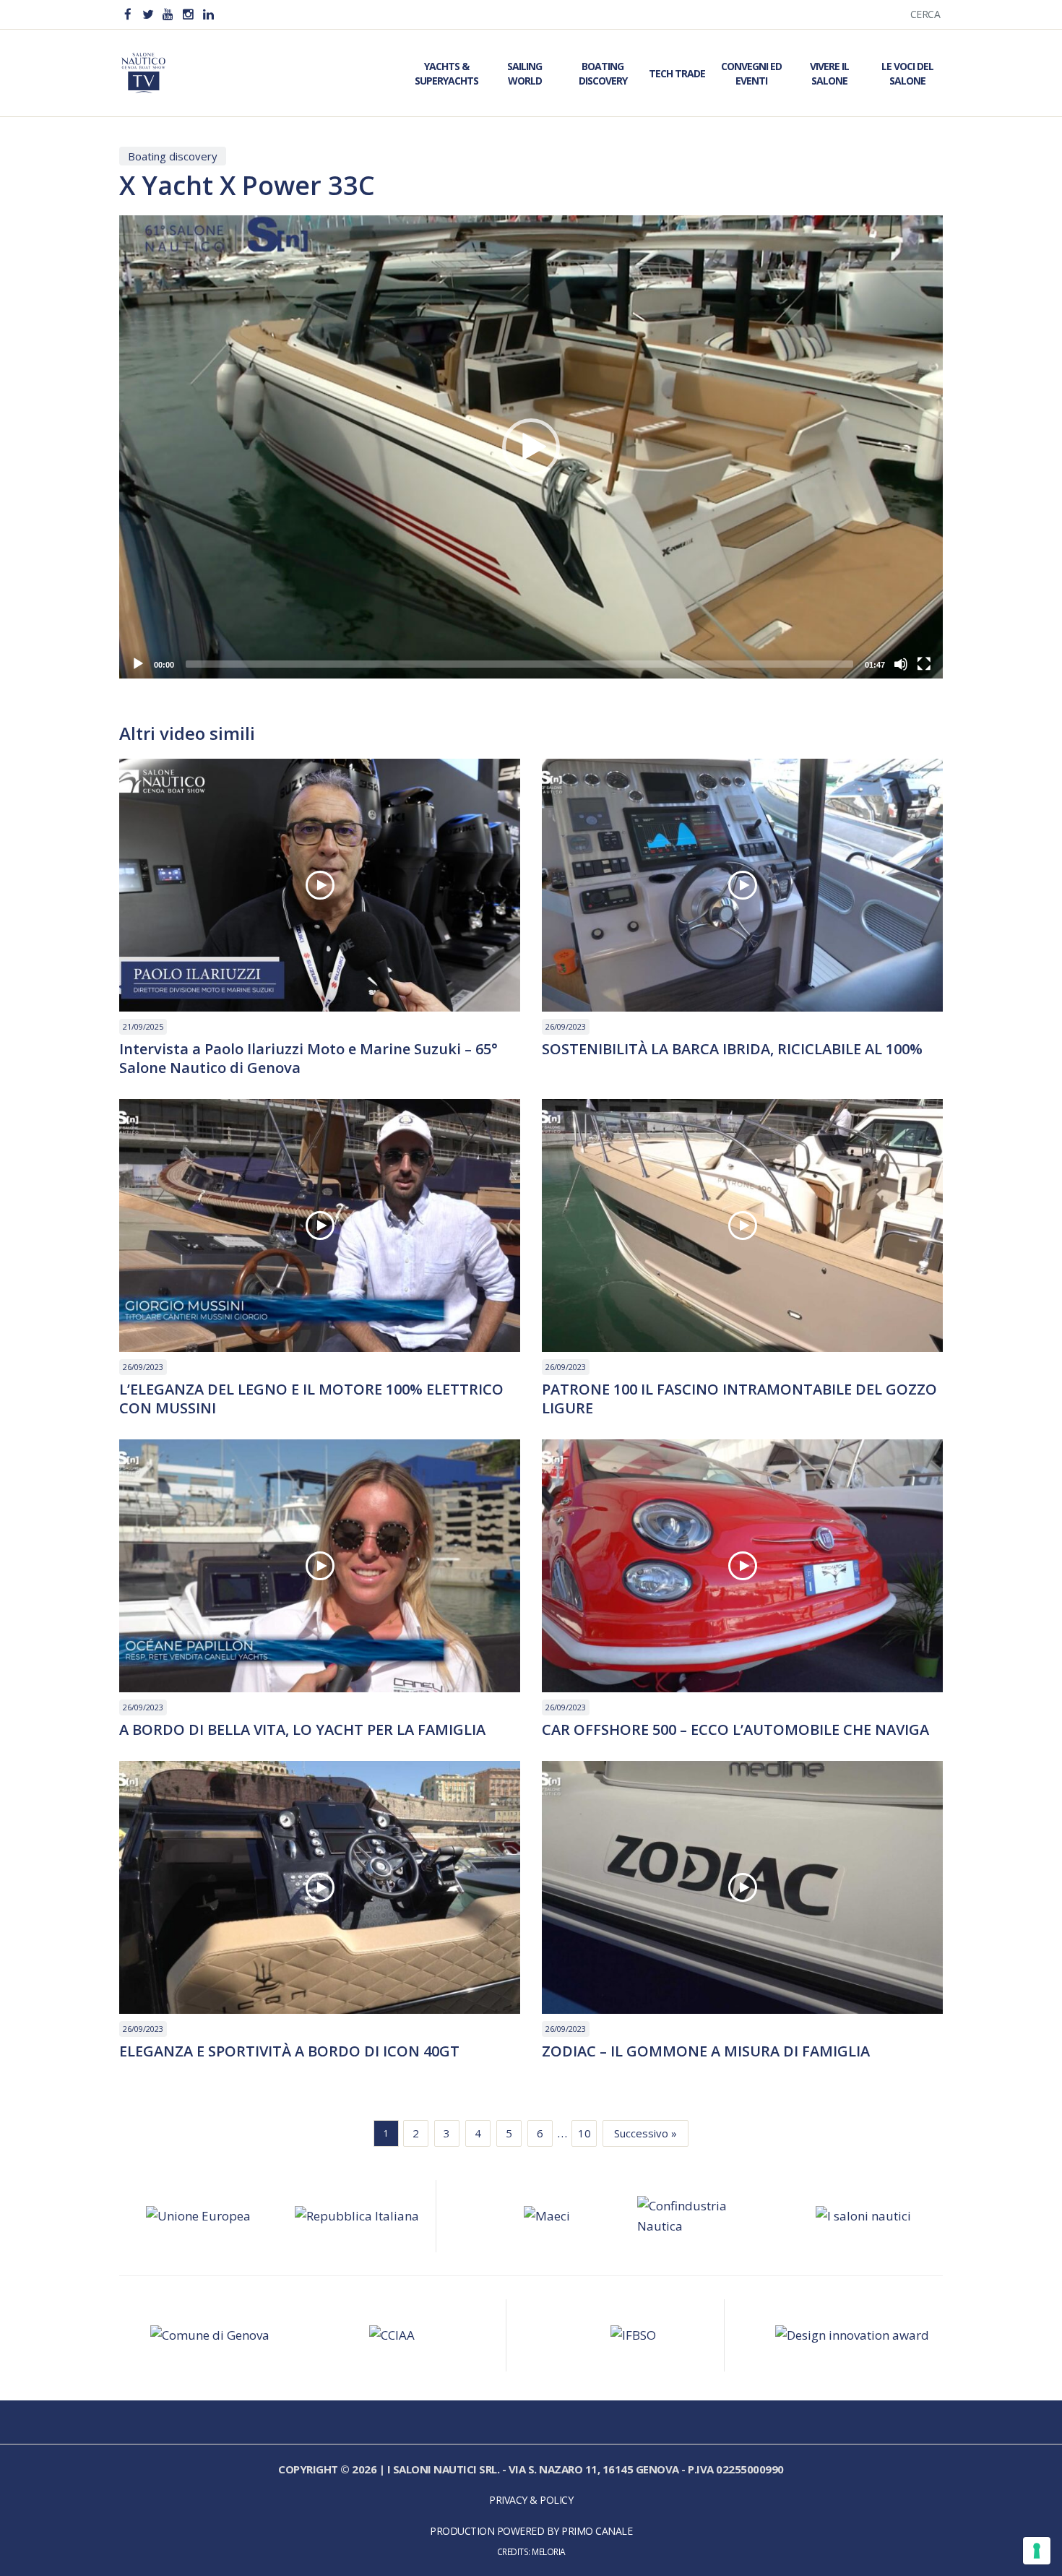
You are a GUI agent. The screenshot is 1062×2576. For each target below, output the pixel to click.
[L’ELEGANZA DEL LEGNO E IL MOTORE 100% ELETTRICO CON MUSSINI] (320, 1225)
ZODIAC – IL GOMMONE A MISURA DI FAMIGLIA (706, 2051)
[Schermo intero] (924, 664)
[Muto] (901, 664)
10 (584, 2133)
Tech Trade (677, 73)
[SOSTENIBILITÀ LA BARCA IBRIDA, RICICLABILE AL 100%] (742, 885)
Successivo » (646, 2133)
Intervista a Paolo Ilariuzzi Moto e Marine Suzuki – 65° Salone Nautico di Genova (308, 1059)
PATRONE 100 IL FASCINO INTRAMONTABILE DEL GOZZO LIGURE (739, 1399)
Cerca (925, 14)
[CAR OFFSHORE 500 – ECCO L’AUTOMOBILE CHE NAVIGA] (742, 1566)
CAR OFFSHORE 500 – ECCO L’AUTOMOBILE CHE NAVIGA (735, 1730)
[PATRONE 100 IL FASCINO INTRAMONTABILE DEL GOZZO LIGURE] (742, 1225)
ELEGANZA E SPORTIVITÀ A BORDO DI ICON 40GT (289, 2051)
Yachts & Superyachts (446, 73)
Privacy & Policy (531, 2500)
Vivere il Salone (829, 73)
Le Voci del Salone (907, 73)
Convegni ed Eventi (751, 73)
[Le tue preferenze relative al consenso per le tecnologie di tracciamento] (1037, 2551)
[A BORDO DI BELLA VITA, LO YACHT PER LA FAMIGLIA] (320, 1566)
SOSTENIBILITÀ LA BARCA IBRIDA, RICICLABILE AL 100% (732, 1049)
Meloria (549, 2551)
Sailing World (524, 73)
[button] (531, 447)
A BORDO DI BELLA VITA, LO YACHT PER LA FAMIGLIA (302, 1730)
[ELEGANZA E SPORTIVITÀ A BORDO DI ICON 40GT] (320, 1887)
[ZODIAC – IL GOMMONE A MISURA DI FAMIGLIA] (742, 1887)
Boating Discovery (603, 73)
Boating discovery (173, 156)
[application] (531, 447)
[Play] (138, 664)
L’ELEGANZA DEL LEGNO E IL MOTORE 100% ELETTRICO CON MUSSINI (311, 1399)
